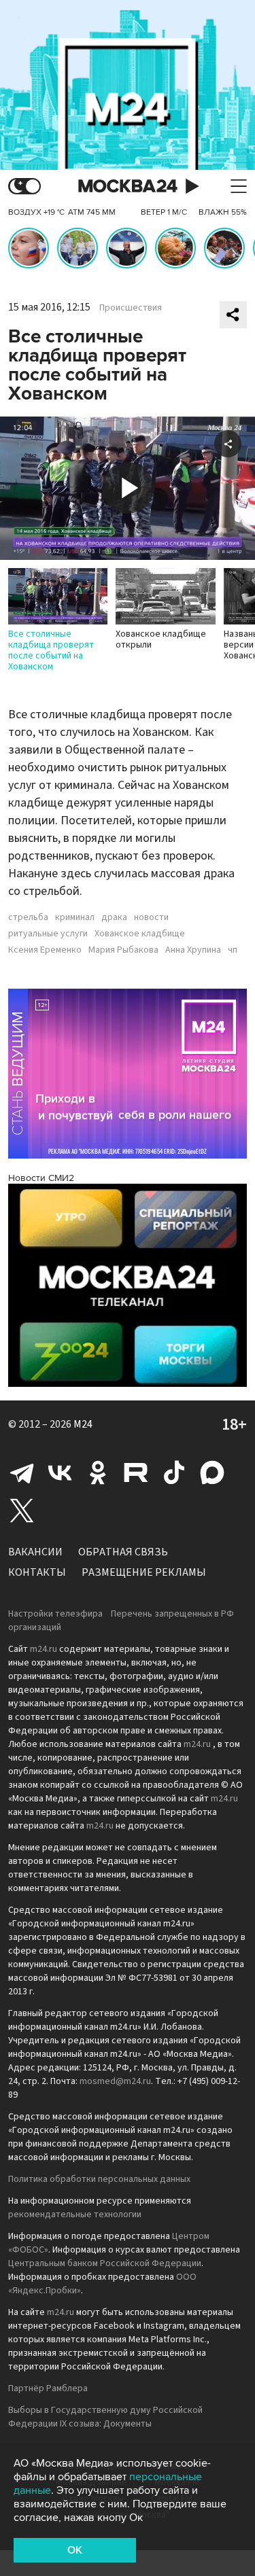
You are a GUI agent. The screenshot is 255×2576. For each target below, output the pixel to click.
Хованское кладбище (140, 934)
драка (114, 917)
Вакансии (35, 1552)
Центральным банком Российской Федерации (105, 2263)
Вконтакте (60, 1472)
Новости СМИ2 (41, 1178)
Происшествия (131, 308)
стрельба (28, 917)
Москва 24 (128, 187)
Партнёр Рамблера (48, 2388)
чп (233, 950)
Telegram (22, 1472)
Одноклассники (98, 1472)
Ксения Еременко (45, 950)
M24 (83, 1424)
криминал (75, 917)
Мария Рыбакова (123, 950)
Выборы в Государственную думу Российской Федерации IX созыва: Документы (105, 2417)
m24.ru (44, 1649)
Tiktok (174, 1472)
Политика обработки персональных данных (99, 2179)
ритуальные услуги (48, 934)
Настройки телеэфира (55, 1614)
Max (212, 1472)
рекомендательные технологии (75, 2215)
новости (151, 917)
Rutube (136, 1472)
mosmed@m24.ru (115, 2081)
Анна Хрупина (193, 950)
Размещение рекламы (144, 1572)
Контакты (37, 1572)
